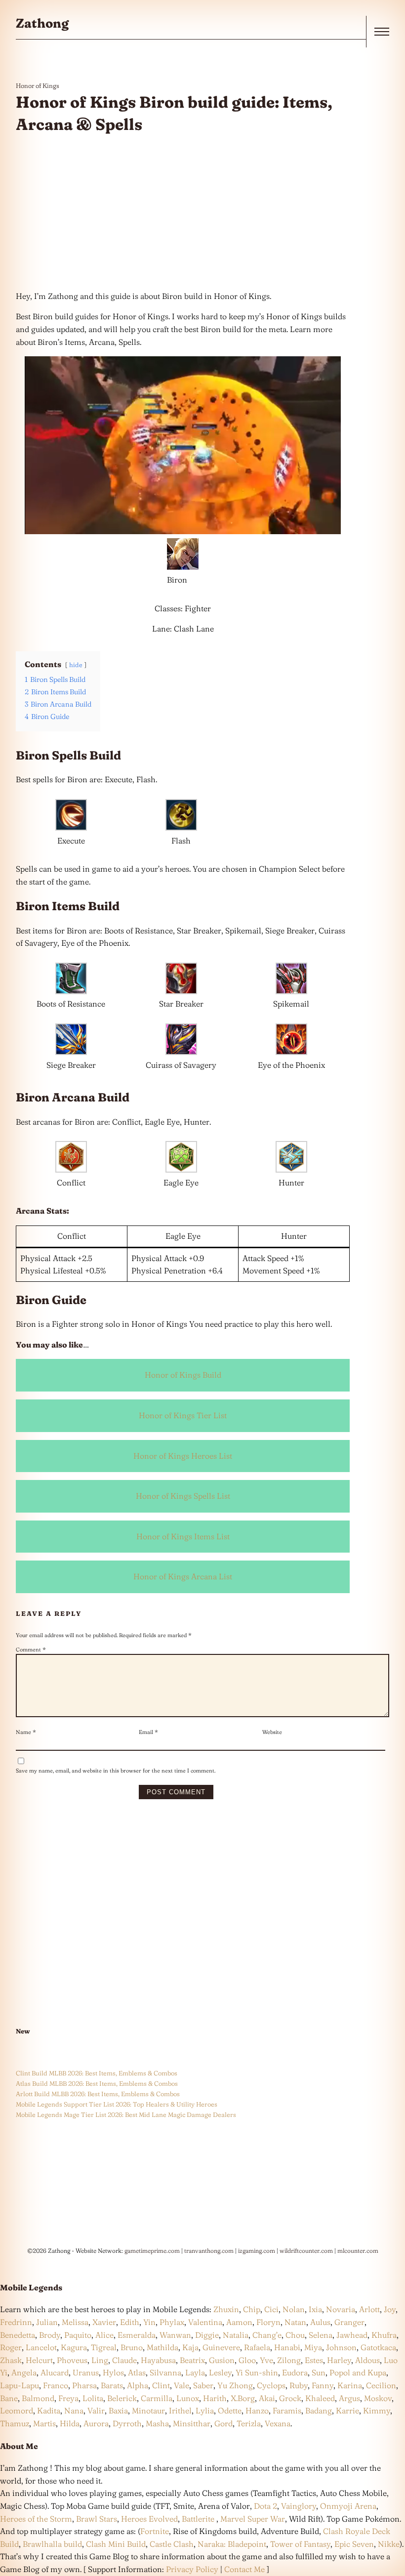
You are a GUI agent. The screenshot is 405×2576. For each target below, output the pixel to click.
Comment (31, 1649)
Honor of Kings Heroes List (183, 1456)
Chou (295, 2335)
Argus (349, 2398)
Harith (215, 2398)
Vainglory (299, 2506)
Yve (266, 2360)
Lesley (220, 2372)
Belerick (122, 2398)
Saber (203, 2385)
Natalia (236, 2335)
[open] (382, 32)
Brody (50, 2335)
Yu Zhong (235, 2385)
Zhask (11, 2360)
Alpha (138, 2385)
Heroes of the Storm (36, 2519)
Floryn (268, 2322)
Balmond (38, 2398)
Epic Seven (354, 2544)
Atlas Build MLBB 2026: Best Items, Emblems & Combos (97, 2083)
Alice (104, 2335)
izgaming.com (257, 2251)
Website (272, 1732)
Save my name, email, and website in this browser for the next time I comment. (116, 1771)
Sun (319, 2372)
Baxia (118, 2410)
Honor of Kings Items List (183, 1536)
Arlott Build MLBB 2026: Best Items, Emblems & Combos (98, 2094)
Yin (149, 2322)
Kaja (190, 2347)
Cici (271, 2309)
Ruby (299, 2385)
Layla (195, 2372)
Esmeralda (137, 2335)
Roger (11, 2347)
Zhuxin (226, 2309)
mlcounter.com (358, 2251)
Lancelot (41, 2347)
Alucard (55, 2372)
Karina (350, 2385)
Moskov (378, 2398)
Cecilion (381, 2385)
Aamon (239, 2322)
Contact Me (244, 2569)
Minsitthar (192, 2423)
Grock (290, 2398)
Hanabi (287, 2347)
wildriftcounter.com (306, 2251)
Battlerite (198, 2519)
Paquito (78, 2335)
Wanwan (175, 2335)
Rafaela (257, 2347)
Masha (157, 2423)
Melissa (75, 2322)
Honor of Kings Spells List (183, 1496)
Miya (313, 2347)
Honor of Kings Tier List (183, 1415)
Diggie (207, 2335)
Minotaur (148, 2410)
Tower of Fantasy (300, 2544)
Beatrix (192, 2360)
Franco (56, 2385)
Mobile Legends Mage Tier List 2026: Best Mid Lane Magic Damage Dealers (126, 2114)
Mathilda (162, 2347)
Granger (349, 2322)
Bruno (132, 2347)
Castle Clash (172, 2544)
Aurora (96, 2423)
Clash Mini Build (116, 2544)
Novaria (341, 2309)
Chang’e (267, 2335)
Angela (24, 2372)
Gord (223, 2423)
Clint (161, 2385)
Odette (230, 2410)
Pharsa (84, 2385)
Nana (74, 2410)
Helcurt (39, 2360)
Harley (339, 2360)
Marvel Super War (253, 2519)
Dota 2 (265, 2506)
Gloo (247, 2360)
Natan (295, 2322)
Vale (181, 2385)
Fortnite (155, 2531)
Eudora (295, 2372)
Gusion (222, 2360)
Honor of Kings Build (183, 1375)
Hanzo (257, 2410)
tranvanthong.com (209, 2251)
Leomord (17, 2410)
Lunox (188, 2398)
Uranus (86, 2372)
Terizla (249, 2423)
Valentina (205, 2322)
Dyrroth (127, 2423)
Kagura (74, 2347)
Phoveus (72, 2360)
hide (76, 665)
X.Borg (242, 2398)
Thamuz (15, 2423)
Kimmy (377, 2410)
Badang (319, 2410)
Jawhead (352, 2335)
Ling (100, 2360)
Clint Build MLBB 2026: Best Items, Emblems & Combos (97, 2073)
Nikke (389, 2544)
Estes (314, 2360)
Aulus (320, 2322)
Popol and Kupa (358, 2372)
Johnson (341, 2347)
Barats (112, 2385)
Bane (9, 2398)
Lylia (205, 2410)
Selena (321, 2335)
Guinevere (221, 2347)
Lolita (93, 2398)
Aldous (367, 2360)
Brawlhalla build (52, 2544)
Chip (252, 2309)
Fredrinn (16, 2322)
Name (26, 1732)
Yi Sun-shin (257, 2372)
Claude (124, 2360)
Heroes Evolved (149, 2519)
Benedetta (18, 2335)
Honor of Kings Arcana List (183, 1576)
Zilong (289, 2360)
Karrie (347, 2410)
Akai (267, 2398)
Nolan (294, 2309)
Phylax (172, 2322)
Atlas (137, 2372)
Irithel (180, 2410)
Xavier (104, 2322)
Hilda (70, 2423)
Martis (44, 2423)
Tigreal (104, 2347)
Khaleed (320, 2398)
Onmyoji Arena (348, 2506)
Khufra (384, 2335)
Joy (390, 2309)
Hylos (113, 2372)
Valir (96, 2410)
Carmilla (157, 2398)
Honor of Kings (38, 85)
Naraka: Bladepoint (232, 2544)
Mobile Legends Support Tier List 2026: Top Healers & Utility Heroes (117, 2104)
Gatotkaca (378, 2347)
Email (148, 1732)
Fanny (323, 2385)
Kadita (49, 2410)
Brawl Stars (97, 2519)
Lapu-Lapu (20, 2385)
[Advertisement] (183, 213)
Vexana (278, 2423)
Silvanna (165, 2372)
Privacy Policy (192, 2569)
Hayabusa (158, 2360)
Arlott (369, 2309)
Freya (68, 2398)
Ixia (315, 2309)
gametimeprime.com (152, 2251)
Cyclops (271, 2385)
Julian (47, 2322)
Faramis (287, 2410)
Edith (130, 2322)
